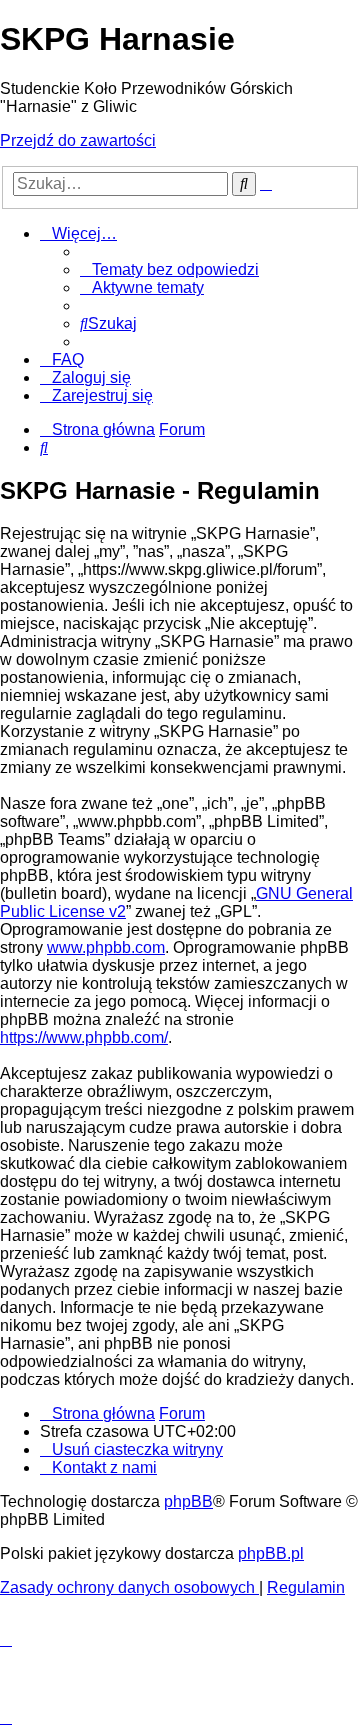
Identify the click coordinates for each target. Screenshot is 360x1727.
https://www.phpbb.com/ (84, 1037)
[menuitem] (169, 269)
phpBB (188, 1501)
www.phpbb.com (106, 947)
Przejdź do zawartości (78, 140)
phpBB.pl (271, 1553)
